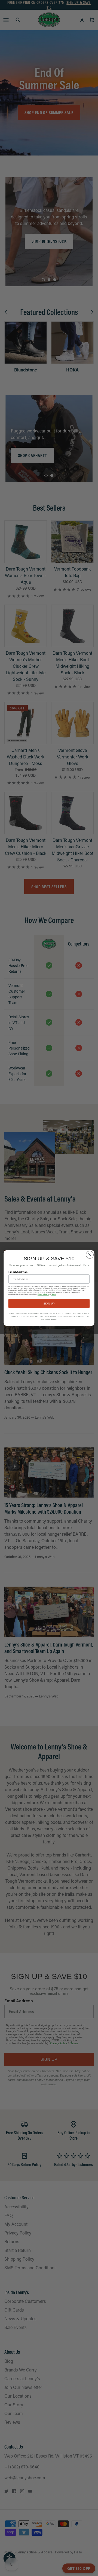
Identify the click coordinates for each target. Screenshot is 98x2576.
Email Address (18, 1272)
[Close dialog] (90, 1255)
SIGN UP (49, 1303)
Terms (54, 1294)
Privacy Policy (43, 1294)
